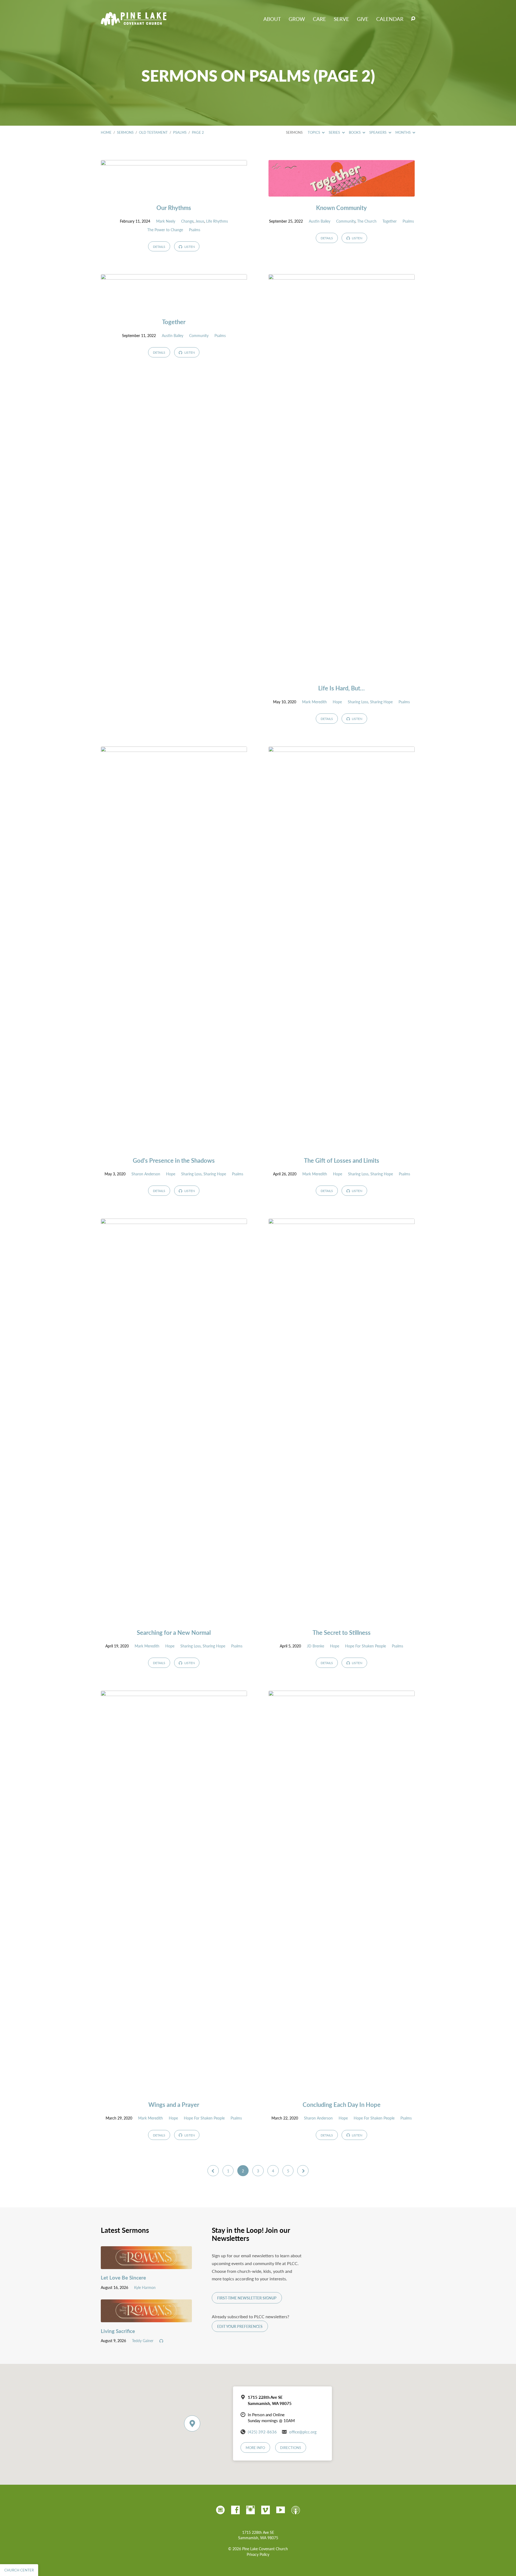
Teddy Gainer (143, 2340)
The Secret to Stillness (342, 1632)
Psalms (180, 132)
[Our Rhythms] (174, 192)
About (272, 19)
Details (159, 247)
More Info (255, 2448)
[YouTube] (281, 2510)
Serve (341, 19)
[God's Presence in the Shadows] (174, 1145)
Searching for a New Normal (174, 1632)
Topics (314, 132)
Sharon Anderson (146, 1174)
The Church (367, 221)
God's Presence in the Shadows (174, 1160)
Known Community (341, 208)
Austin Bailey (320, 221)
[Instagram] (250, 2510)
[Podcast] (296, 2510)
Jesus (200, 221)
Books (355, 132)
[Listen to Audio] (161, 2341)
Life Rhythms (217, 221)
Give (363, 19)
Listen (189, 247)
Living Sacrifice (118, 2331)
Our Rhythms (174, 208)
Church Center (19, 2570)
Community (346, 221)
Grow (297, 19)
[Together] (174, 307)
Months (403, 132)
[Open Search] (413, 19)
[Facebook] (235, 2510)
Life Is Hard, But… (341, 688)
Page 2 (198, 132)
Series (335, 132)
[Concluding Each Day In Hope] (342, 2089)
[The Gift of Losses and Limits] (342, 1145)
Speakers (378, 132)
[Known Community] (342, 192)
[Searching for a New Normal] (174, 1617)
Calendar (390, 19)
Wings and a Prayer (174, 2104)
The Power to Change (165, 230)
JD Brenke (316, 1646)
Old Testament (153, 132)
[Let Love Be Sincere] (146, 2265)
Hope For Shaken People (365, 1646)
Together (390, 221)
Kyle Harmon (145, 2287)
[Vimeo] (266, 2510)
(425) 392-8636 (262, 2432)
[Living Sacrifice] (146, 2318)
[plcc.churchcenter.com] (220, 2510)
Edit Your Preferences (240, 2326)
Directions (291, 2448)
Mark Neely (166, 221)
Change (187, 221)
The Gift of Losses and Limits (342, 1160)
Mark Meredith (314, 702)
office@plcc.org (303, 2432)
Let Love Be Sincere (123, 2278)
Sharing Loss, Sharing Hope (370, 702)
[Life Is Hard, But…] (342, 673)
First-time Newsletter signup (247, 2298)
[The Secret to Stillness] (342, 1617)
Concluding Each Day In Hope (342, 2104)
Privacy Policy (258, 2554)
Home (106, 132)
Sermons (125, 132)
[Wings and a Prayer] (174, 2089)
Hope (337, 702)
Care (319, 19)
